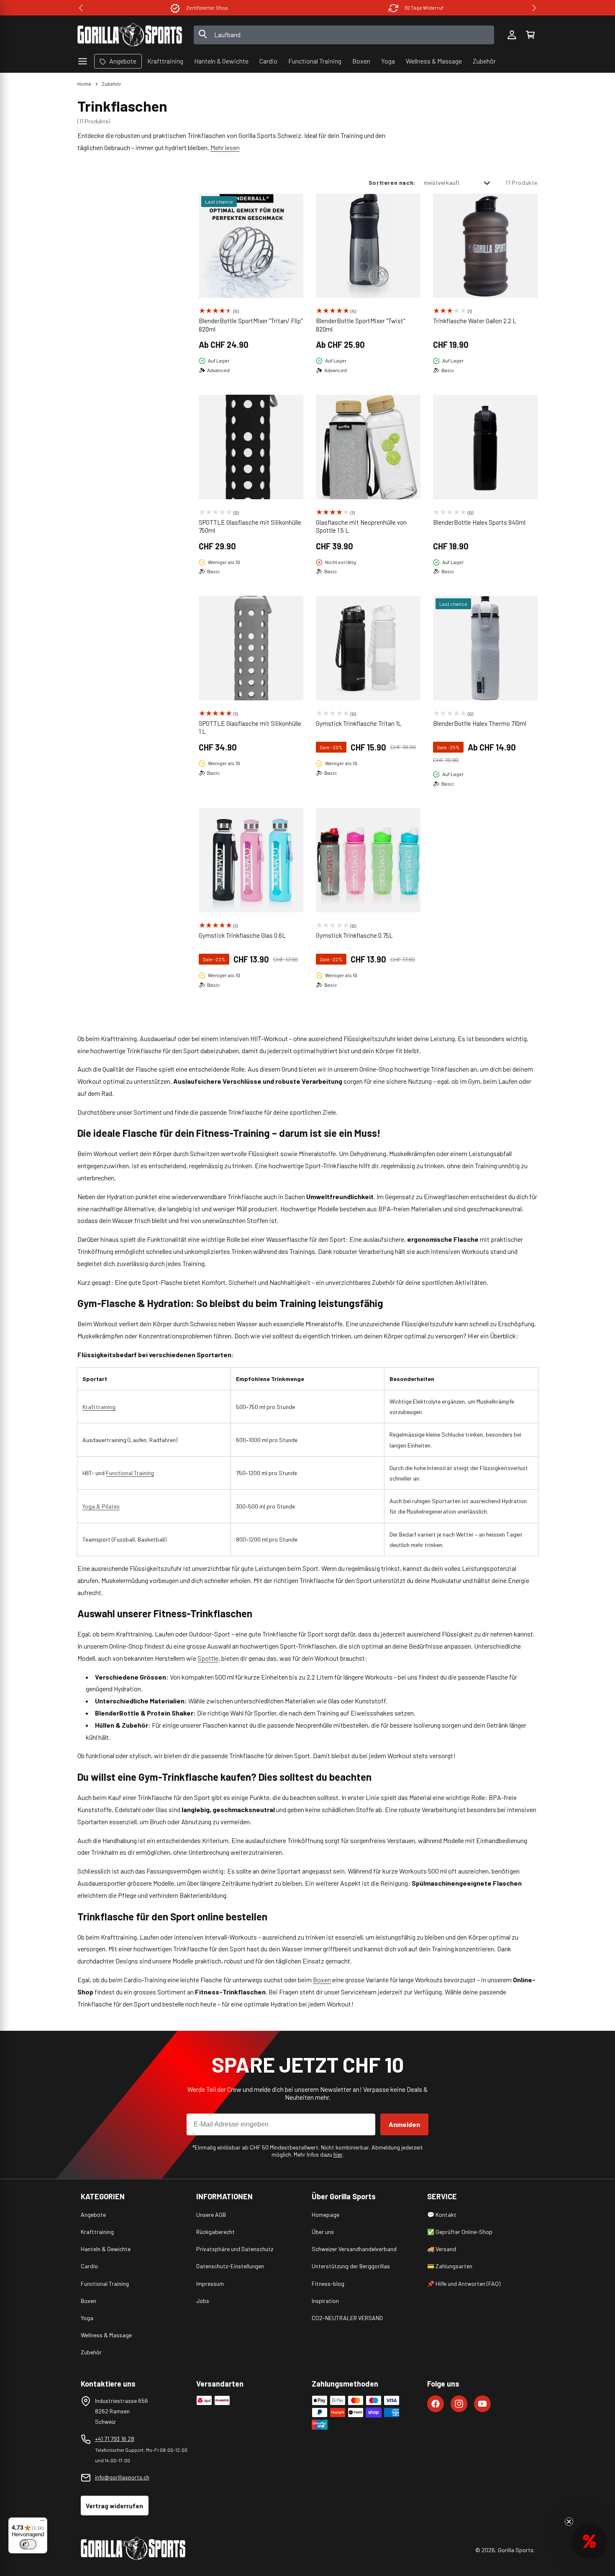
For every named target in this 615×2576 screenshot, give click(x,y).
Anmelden (404, 2124)
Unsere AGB (211, 2215)
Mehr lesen (225, 147)
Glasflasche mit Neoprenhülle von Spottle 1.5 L (361, 526)
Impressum (210, 2284)
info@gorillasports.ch (122, 2477)
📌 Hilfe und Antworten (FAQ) (464, 2284)
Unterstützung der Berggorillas (351, 2266)
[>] (534, 8)
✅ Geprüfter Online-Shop (460, 2232)
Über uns (323, 2232)
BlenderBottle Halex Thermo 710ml (480, 723)
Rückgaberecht (215, 2232)
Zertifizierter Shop (207, 8)
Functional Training (130, 1473)
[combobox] (344, 35)
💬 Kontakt (442, 2215)
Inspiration (325, 2301)
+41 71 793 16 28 (115, 2439)
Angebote (93, 2215)
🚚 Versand (442, 2249)
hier (338, 2154)
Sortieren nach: (392, 183)
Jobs (203, 2301)
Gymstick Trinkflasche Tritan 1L (359, 723)
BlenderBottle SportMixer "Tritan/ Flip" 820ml (251, 325)
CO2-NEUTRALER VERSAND (347, 2318)
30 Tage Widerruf (424, 8)
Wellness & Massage (106, 2335)
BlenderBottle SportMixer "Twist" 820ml (360, 325)
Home (84, 84)
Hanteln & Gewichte (106, 2249)
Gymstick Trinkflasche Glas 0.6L (242, 935)
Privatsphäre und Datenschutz (235, 2249)
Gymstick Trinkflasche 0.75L (354, 935)
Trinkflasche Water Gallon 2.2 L (475, 321)
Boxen (322, 1980)
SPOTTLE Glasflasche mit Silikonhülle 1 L (250, 728)
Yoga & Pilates (101, 1506)
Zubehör (111, 84)
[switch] (28, 2544)
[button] (530, 35)
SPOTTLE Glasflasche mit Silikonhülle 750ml (250, 526)
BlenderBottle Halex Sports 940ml (479, 522)
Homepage (325, 2215)
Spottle (208, 1658)
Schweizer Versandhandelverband (354, 2249)
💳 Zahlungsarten (450, 2266)
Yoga (87, 2318)
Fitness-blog (328, 2284)
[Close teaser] (569, 2522)
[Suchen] (203, 35)
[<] (81, 8)
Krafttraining (99, 1407)
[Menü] (42, 2522)
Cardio (89, 2266)
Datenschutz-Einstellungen (230, 2266)
